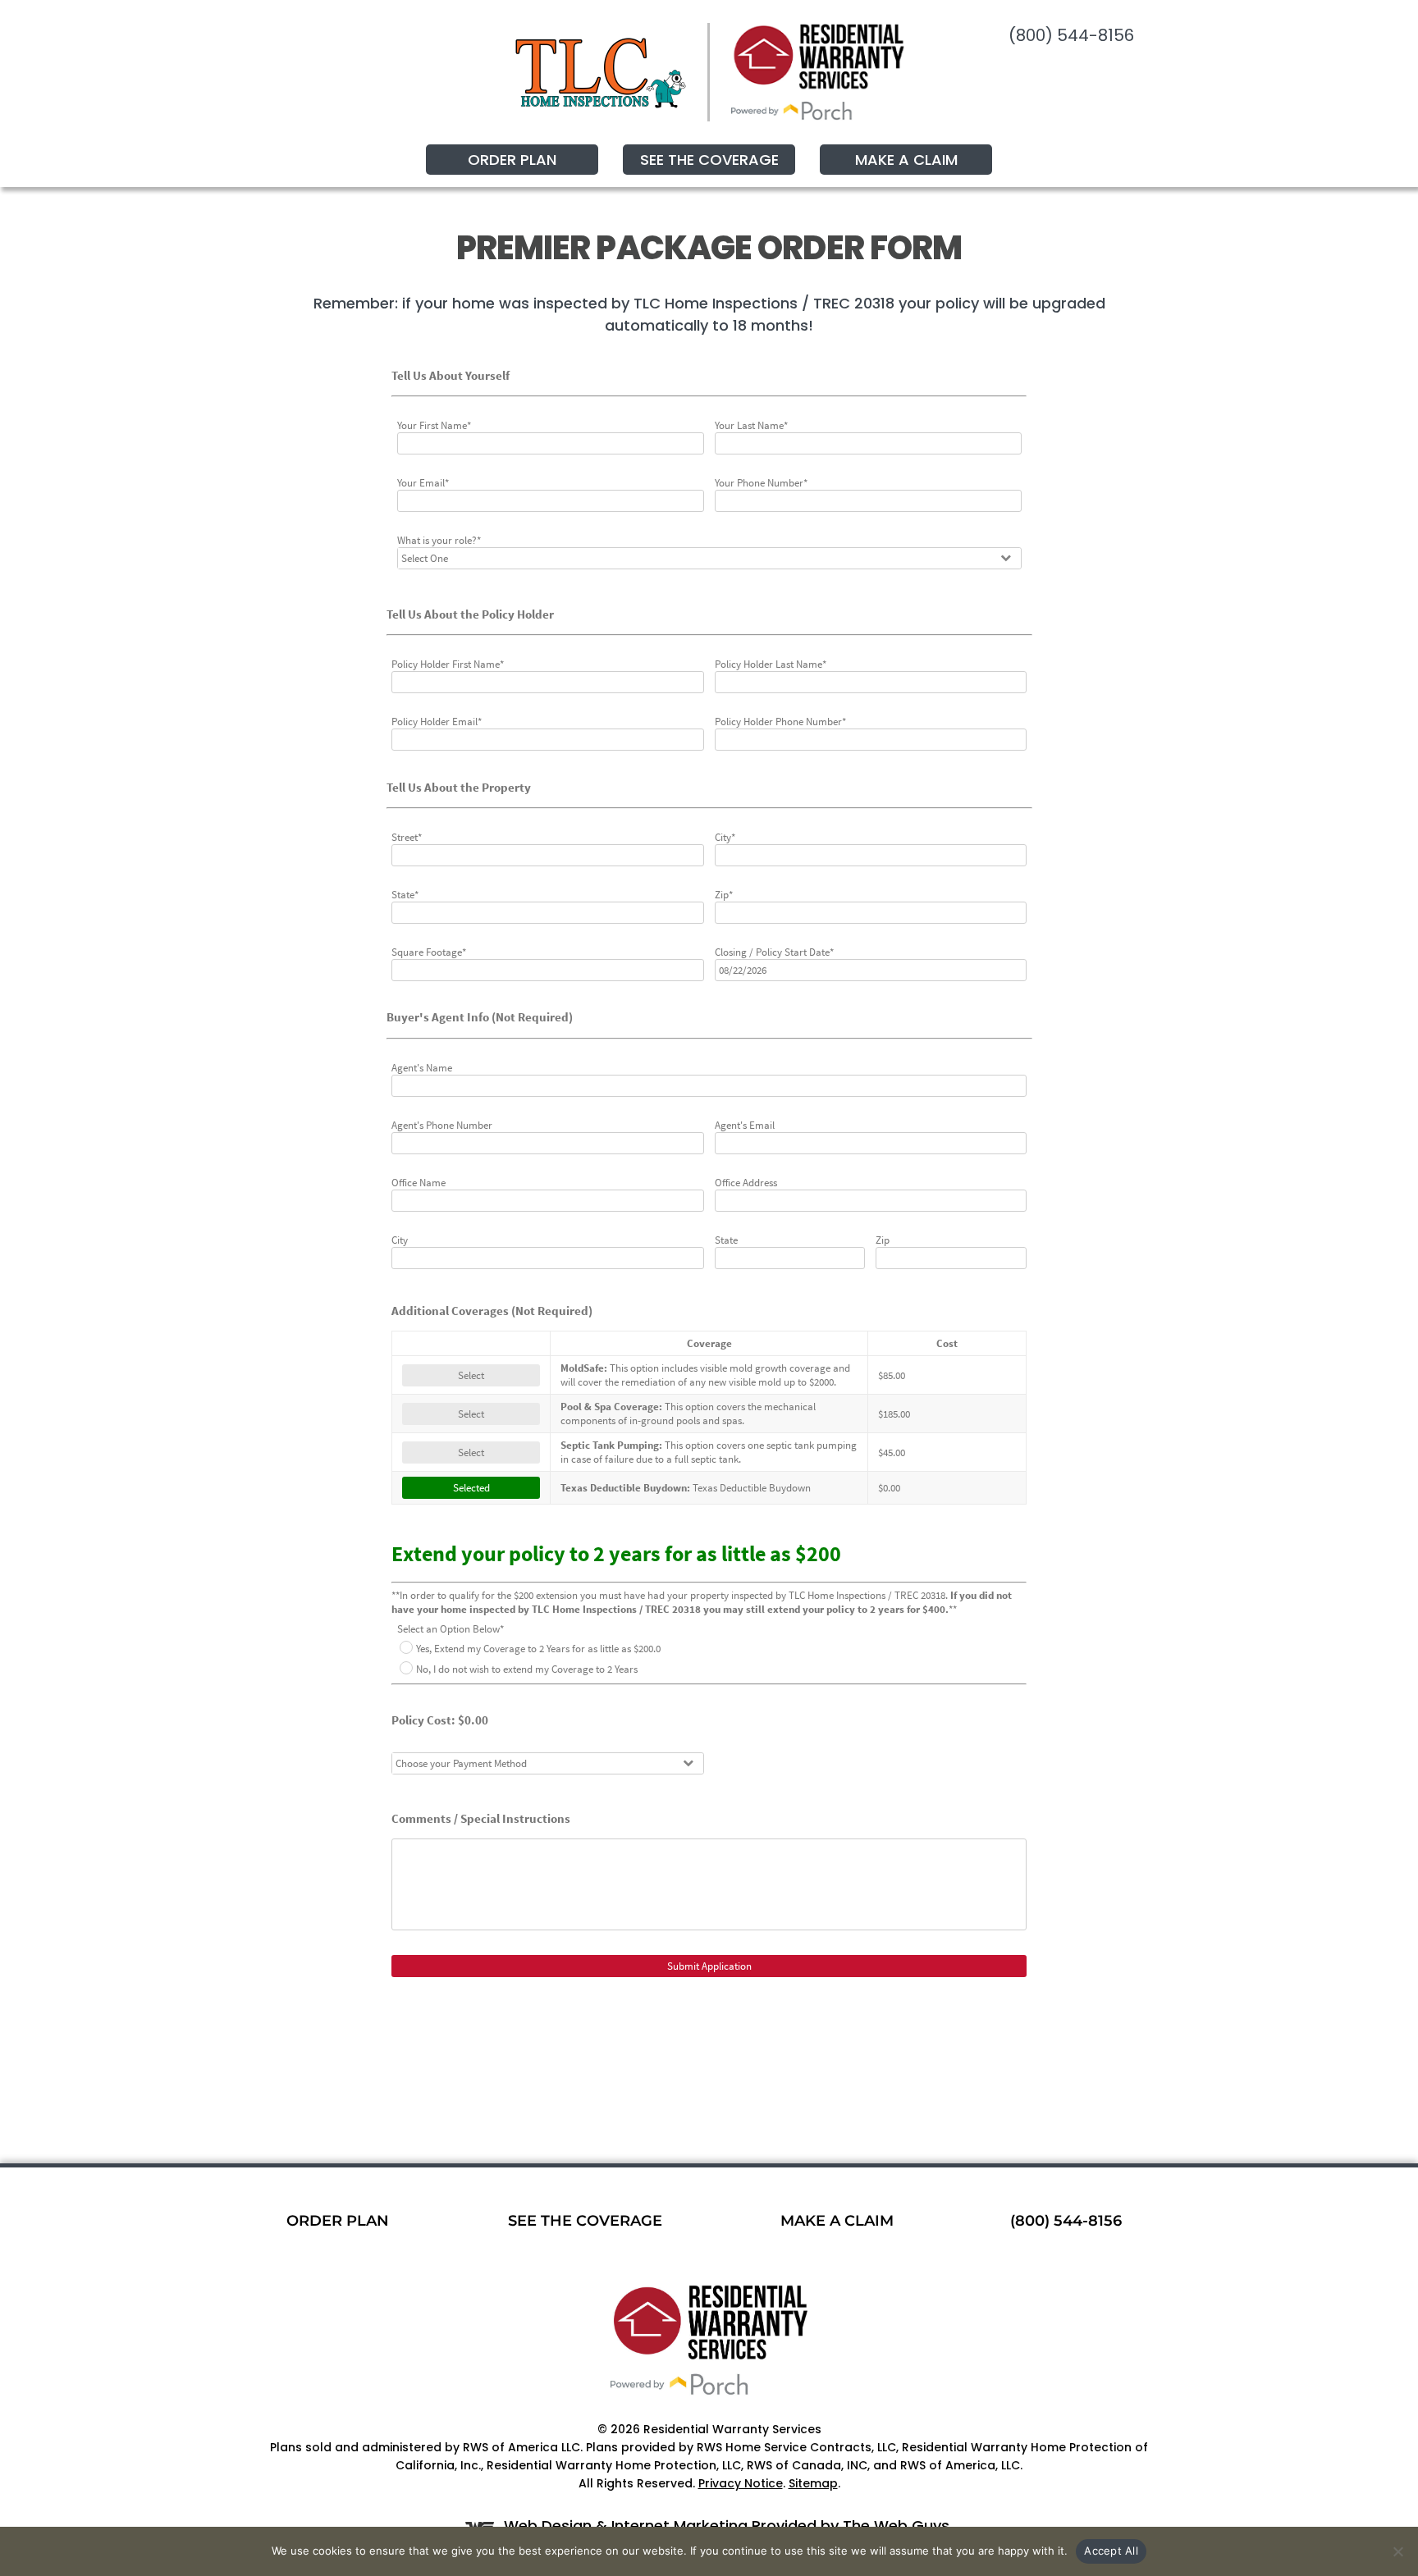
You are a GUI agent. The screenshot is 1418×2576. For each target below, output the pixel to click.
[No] (1397, 2551)
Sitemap (813, 2483)
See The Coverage (709, 160)
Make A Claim (837, 2221)
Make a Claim (906, 160)
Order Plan (512, 160)
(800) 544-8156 (1071, 35)
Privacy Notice (741, 2483)
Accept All (1111, 2551)
